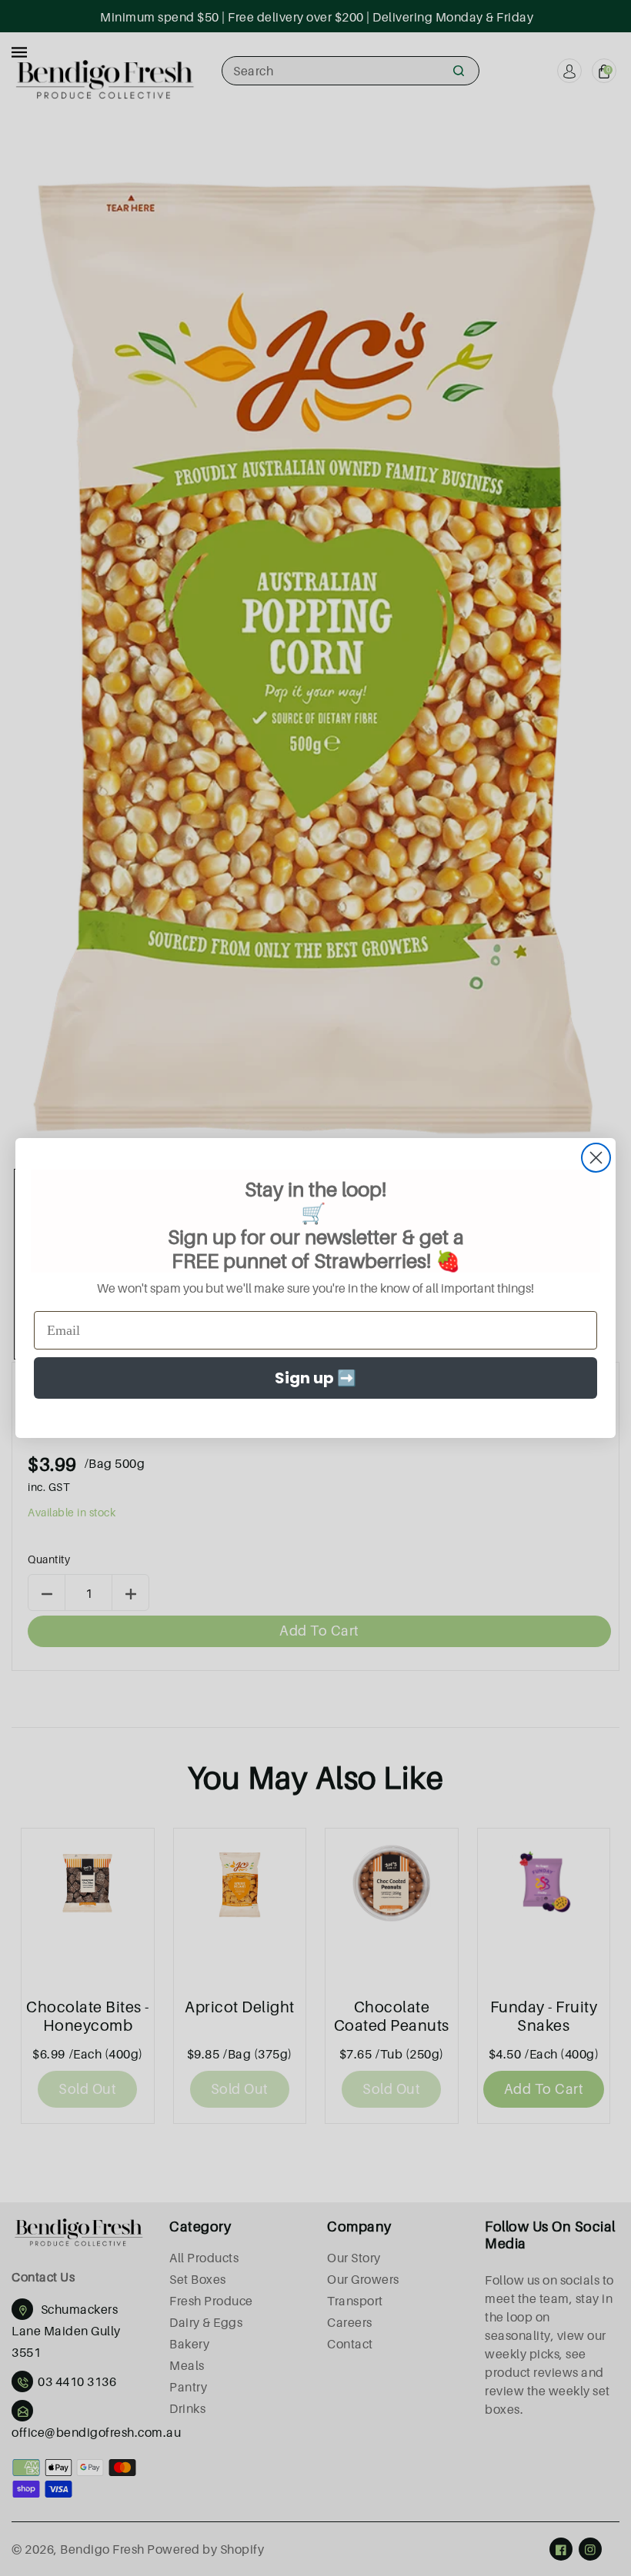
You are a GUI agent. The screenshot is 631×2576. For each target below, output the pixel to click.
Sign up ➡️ (315, 1378)
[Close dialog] (596, 1158)
